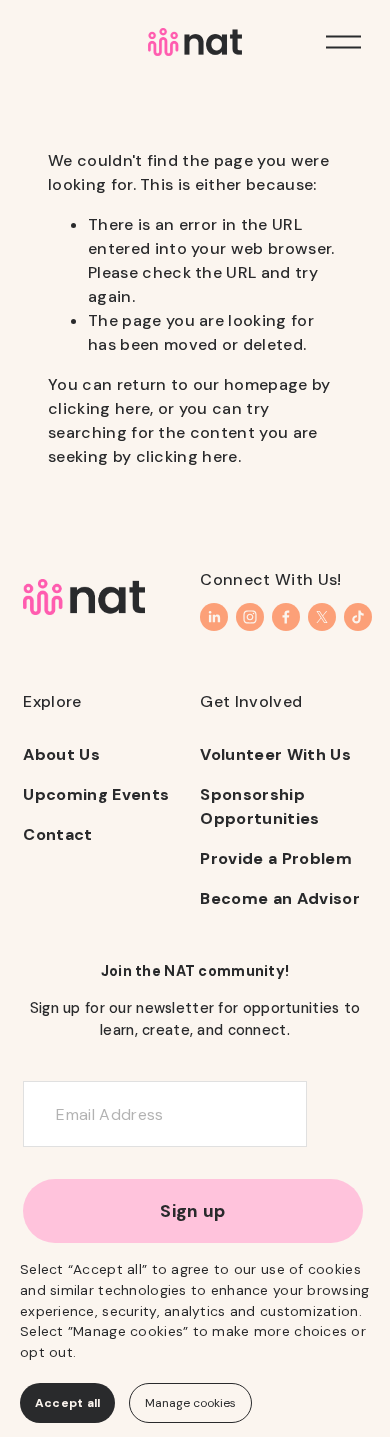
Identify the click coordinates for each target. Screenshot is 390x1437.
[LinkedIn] (214, 617)
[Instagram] (250, 617)
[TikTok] (358, 617)
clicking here (99, 408)
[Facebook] (286, 617)
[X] (322, 617)
